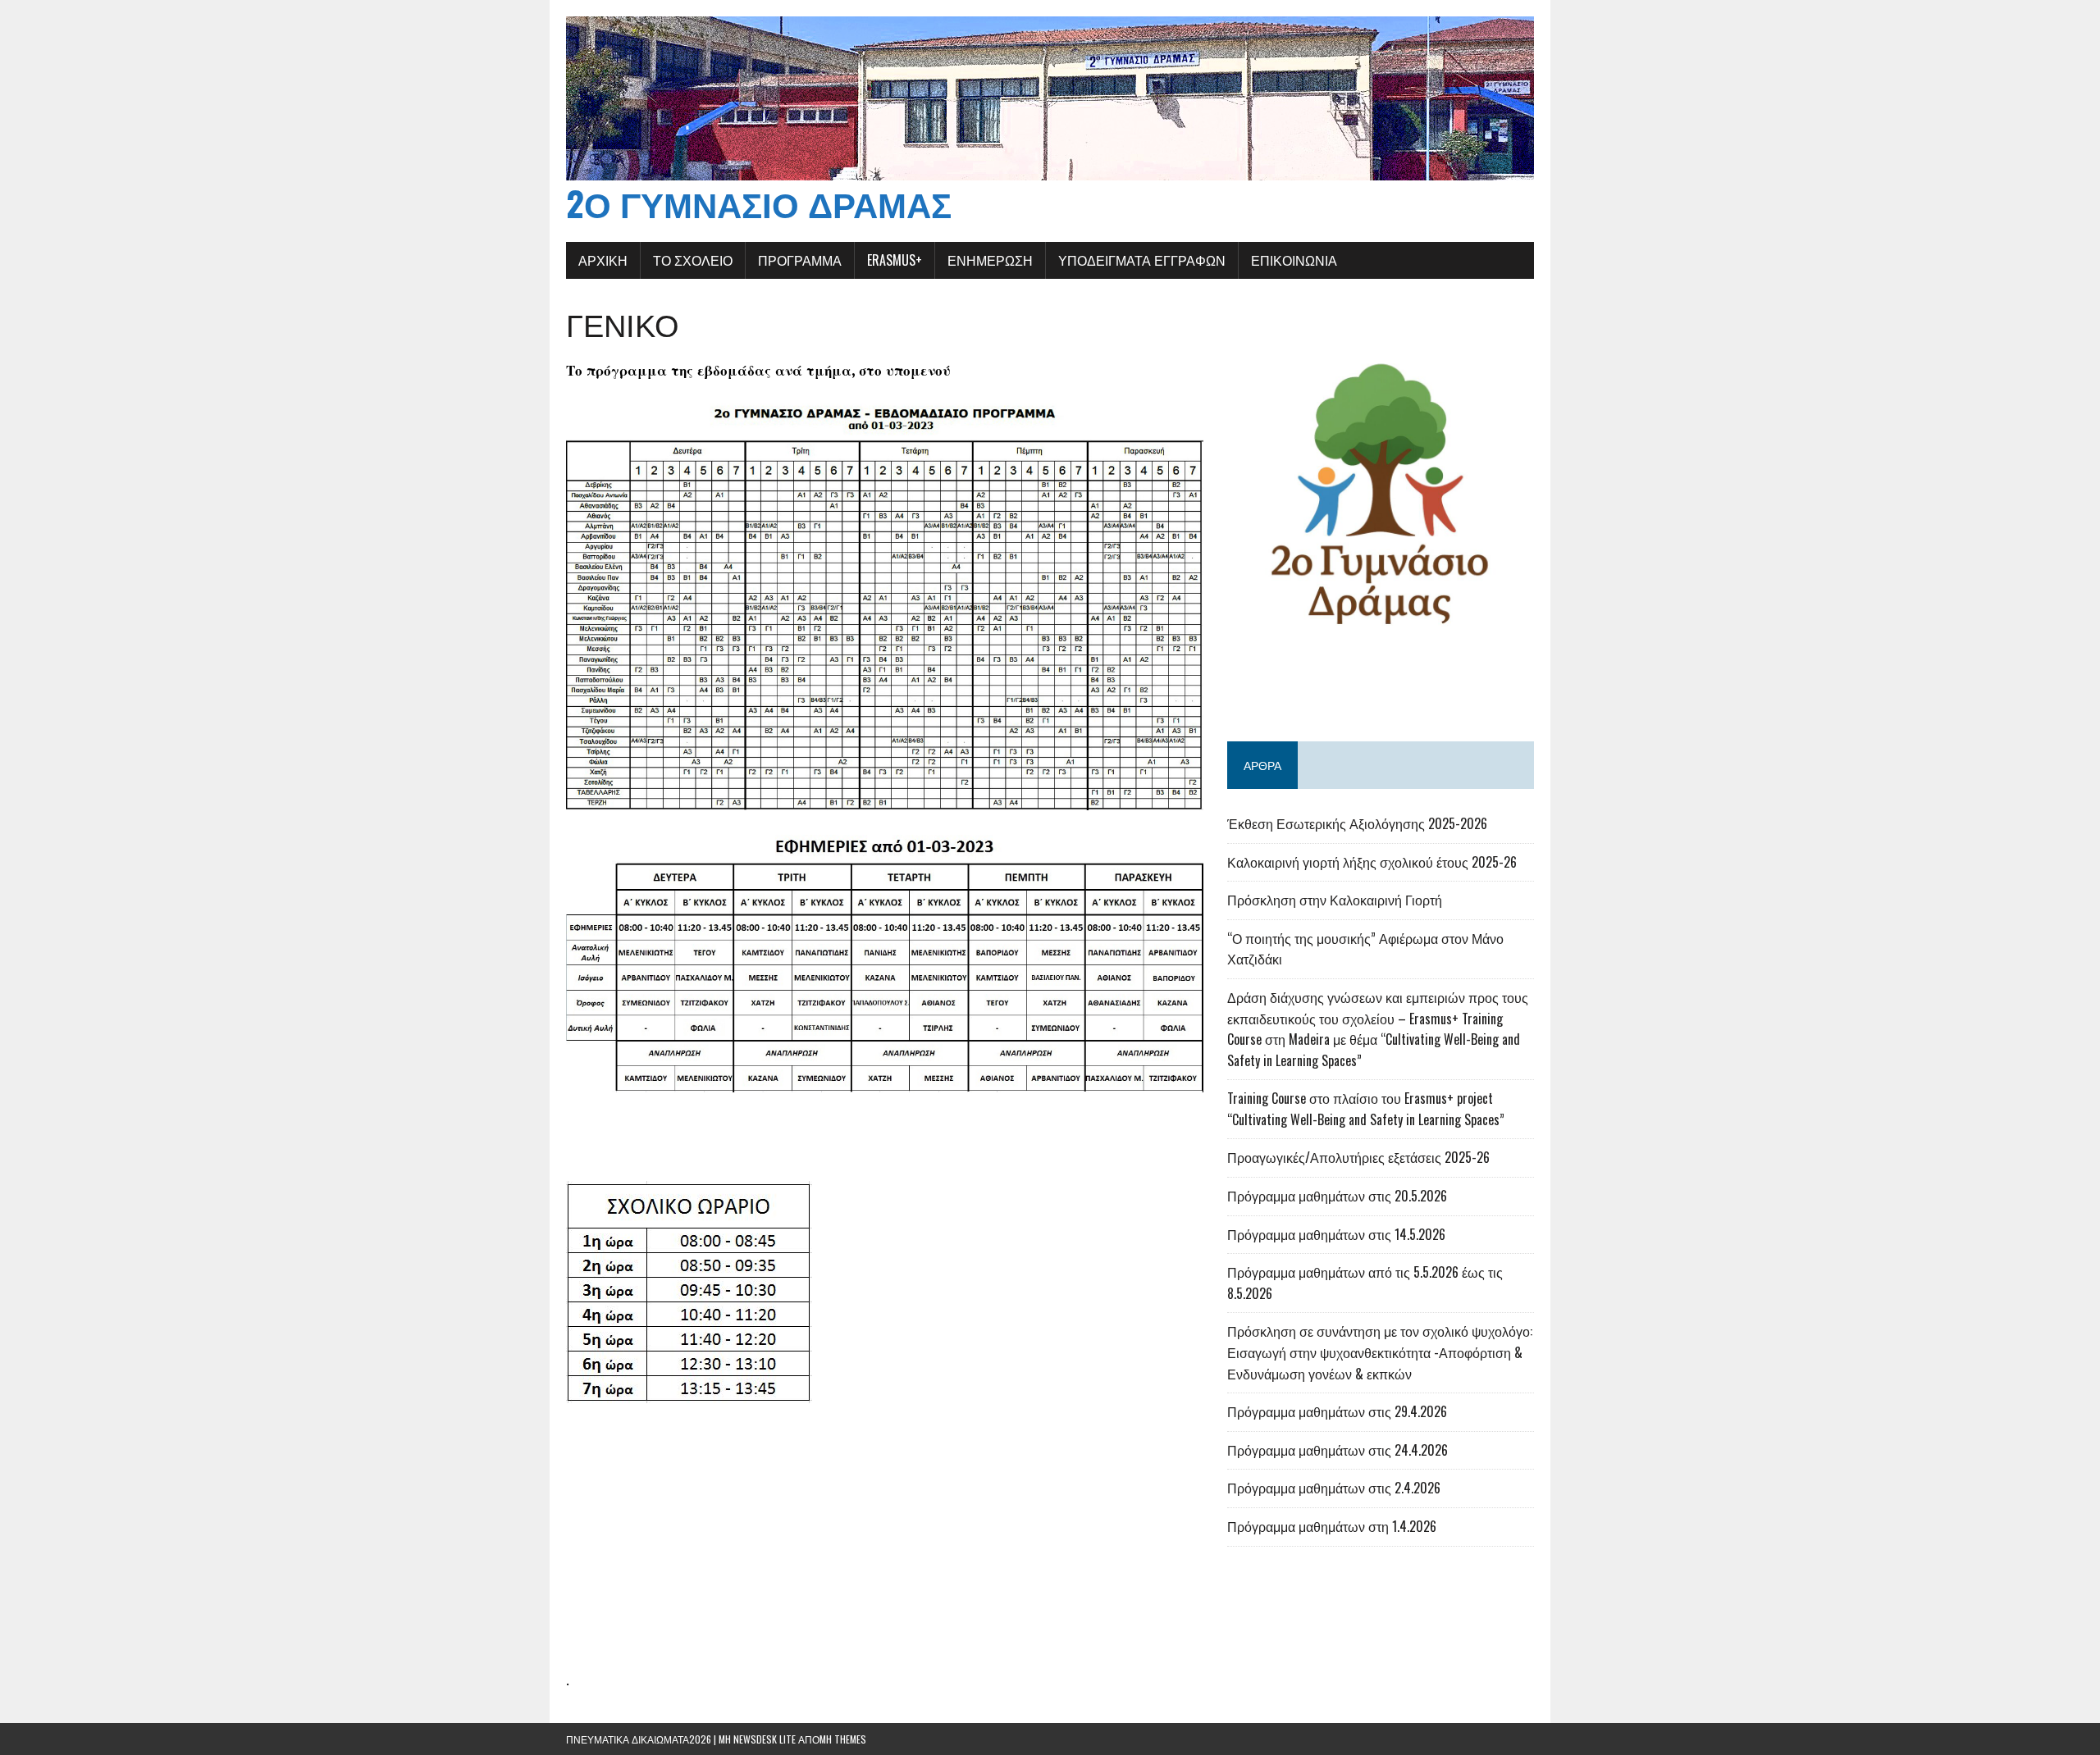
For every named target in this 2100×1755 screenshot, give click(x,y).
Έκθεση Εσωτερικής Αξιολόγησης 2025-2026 (1357, 823)
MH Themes (843, 1739)
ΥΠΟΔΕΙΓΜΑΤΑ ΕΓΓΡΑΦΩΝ (1142, 260)
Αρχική (603, 260)
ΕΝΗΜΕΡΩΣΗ (990, 260)
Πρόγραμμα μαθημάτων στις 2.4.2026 (1334, 1488)
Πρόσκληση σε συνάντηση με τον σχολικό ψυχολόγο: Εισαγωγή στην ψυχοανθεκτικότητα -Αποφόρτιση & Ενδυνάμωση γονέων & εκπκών (1380, 1352)
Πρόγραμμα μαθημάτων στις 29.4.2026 (1337, 1411)
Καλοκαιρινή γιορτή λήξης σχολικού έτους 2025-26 (1372, 862)
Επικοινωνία (1294, 260)
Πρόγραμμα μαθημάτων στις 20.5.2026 (1337, 1196)
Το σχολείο (693, 260)
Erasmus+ (895, 260)
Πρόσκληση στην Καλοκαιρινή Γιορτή (1335, 900)
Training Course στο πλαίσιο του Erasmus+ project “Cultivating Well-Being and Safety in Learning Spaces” (1366, 1109)
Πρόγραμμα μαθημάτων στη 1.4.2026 (1332, 1526)
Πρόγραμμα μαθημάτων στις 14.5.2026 (1336, 1234)
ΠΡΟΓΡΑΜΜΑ (800, 260)
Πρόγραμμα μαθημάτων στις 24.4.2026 (1338, 1450)
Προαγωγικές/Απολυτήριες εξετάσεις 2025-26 (1358, 1157)
